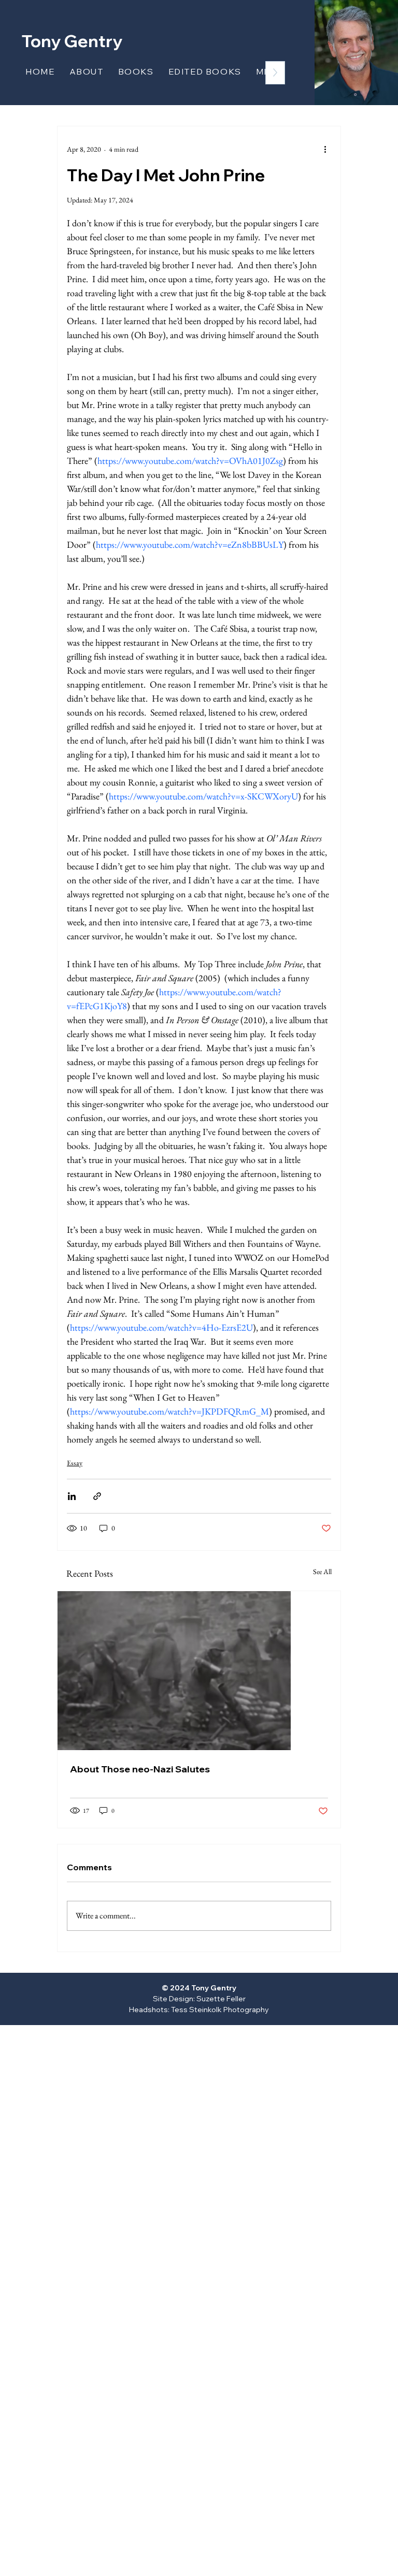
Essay (75, 1463)
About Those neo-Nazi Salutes (140, 1769)
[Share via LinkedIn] (72, 1496)
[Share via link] (97, 1496)
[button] (136, 71)
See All (322, 1571)
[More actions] (325, 149)
